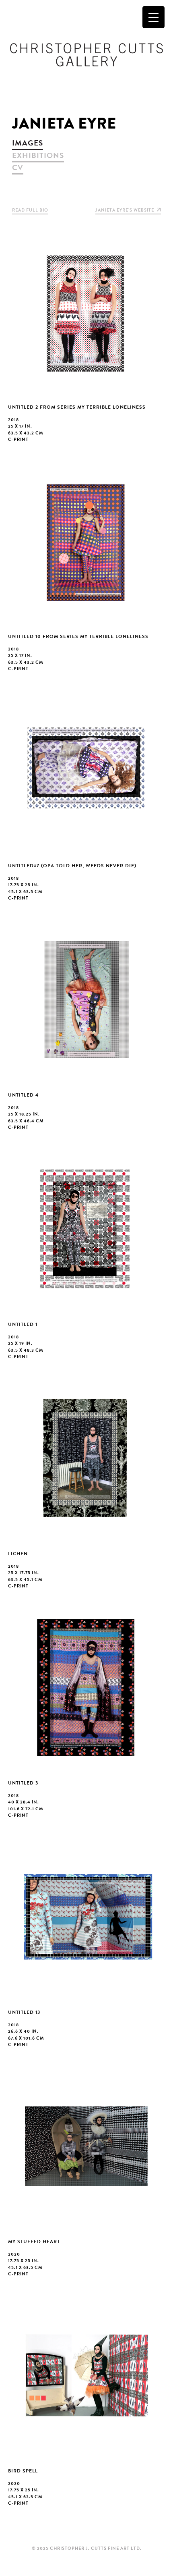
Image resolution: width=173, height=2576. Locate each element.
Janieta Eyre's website (125, 210)
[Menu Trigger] (153, 17)
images (28, 143)
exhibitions (38, 155)
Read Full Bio (30, 210)
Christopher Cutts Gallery (86, 55)
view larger (86, 342)
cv (18, 167)
